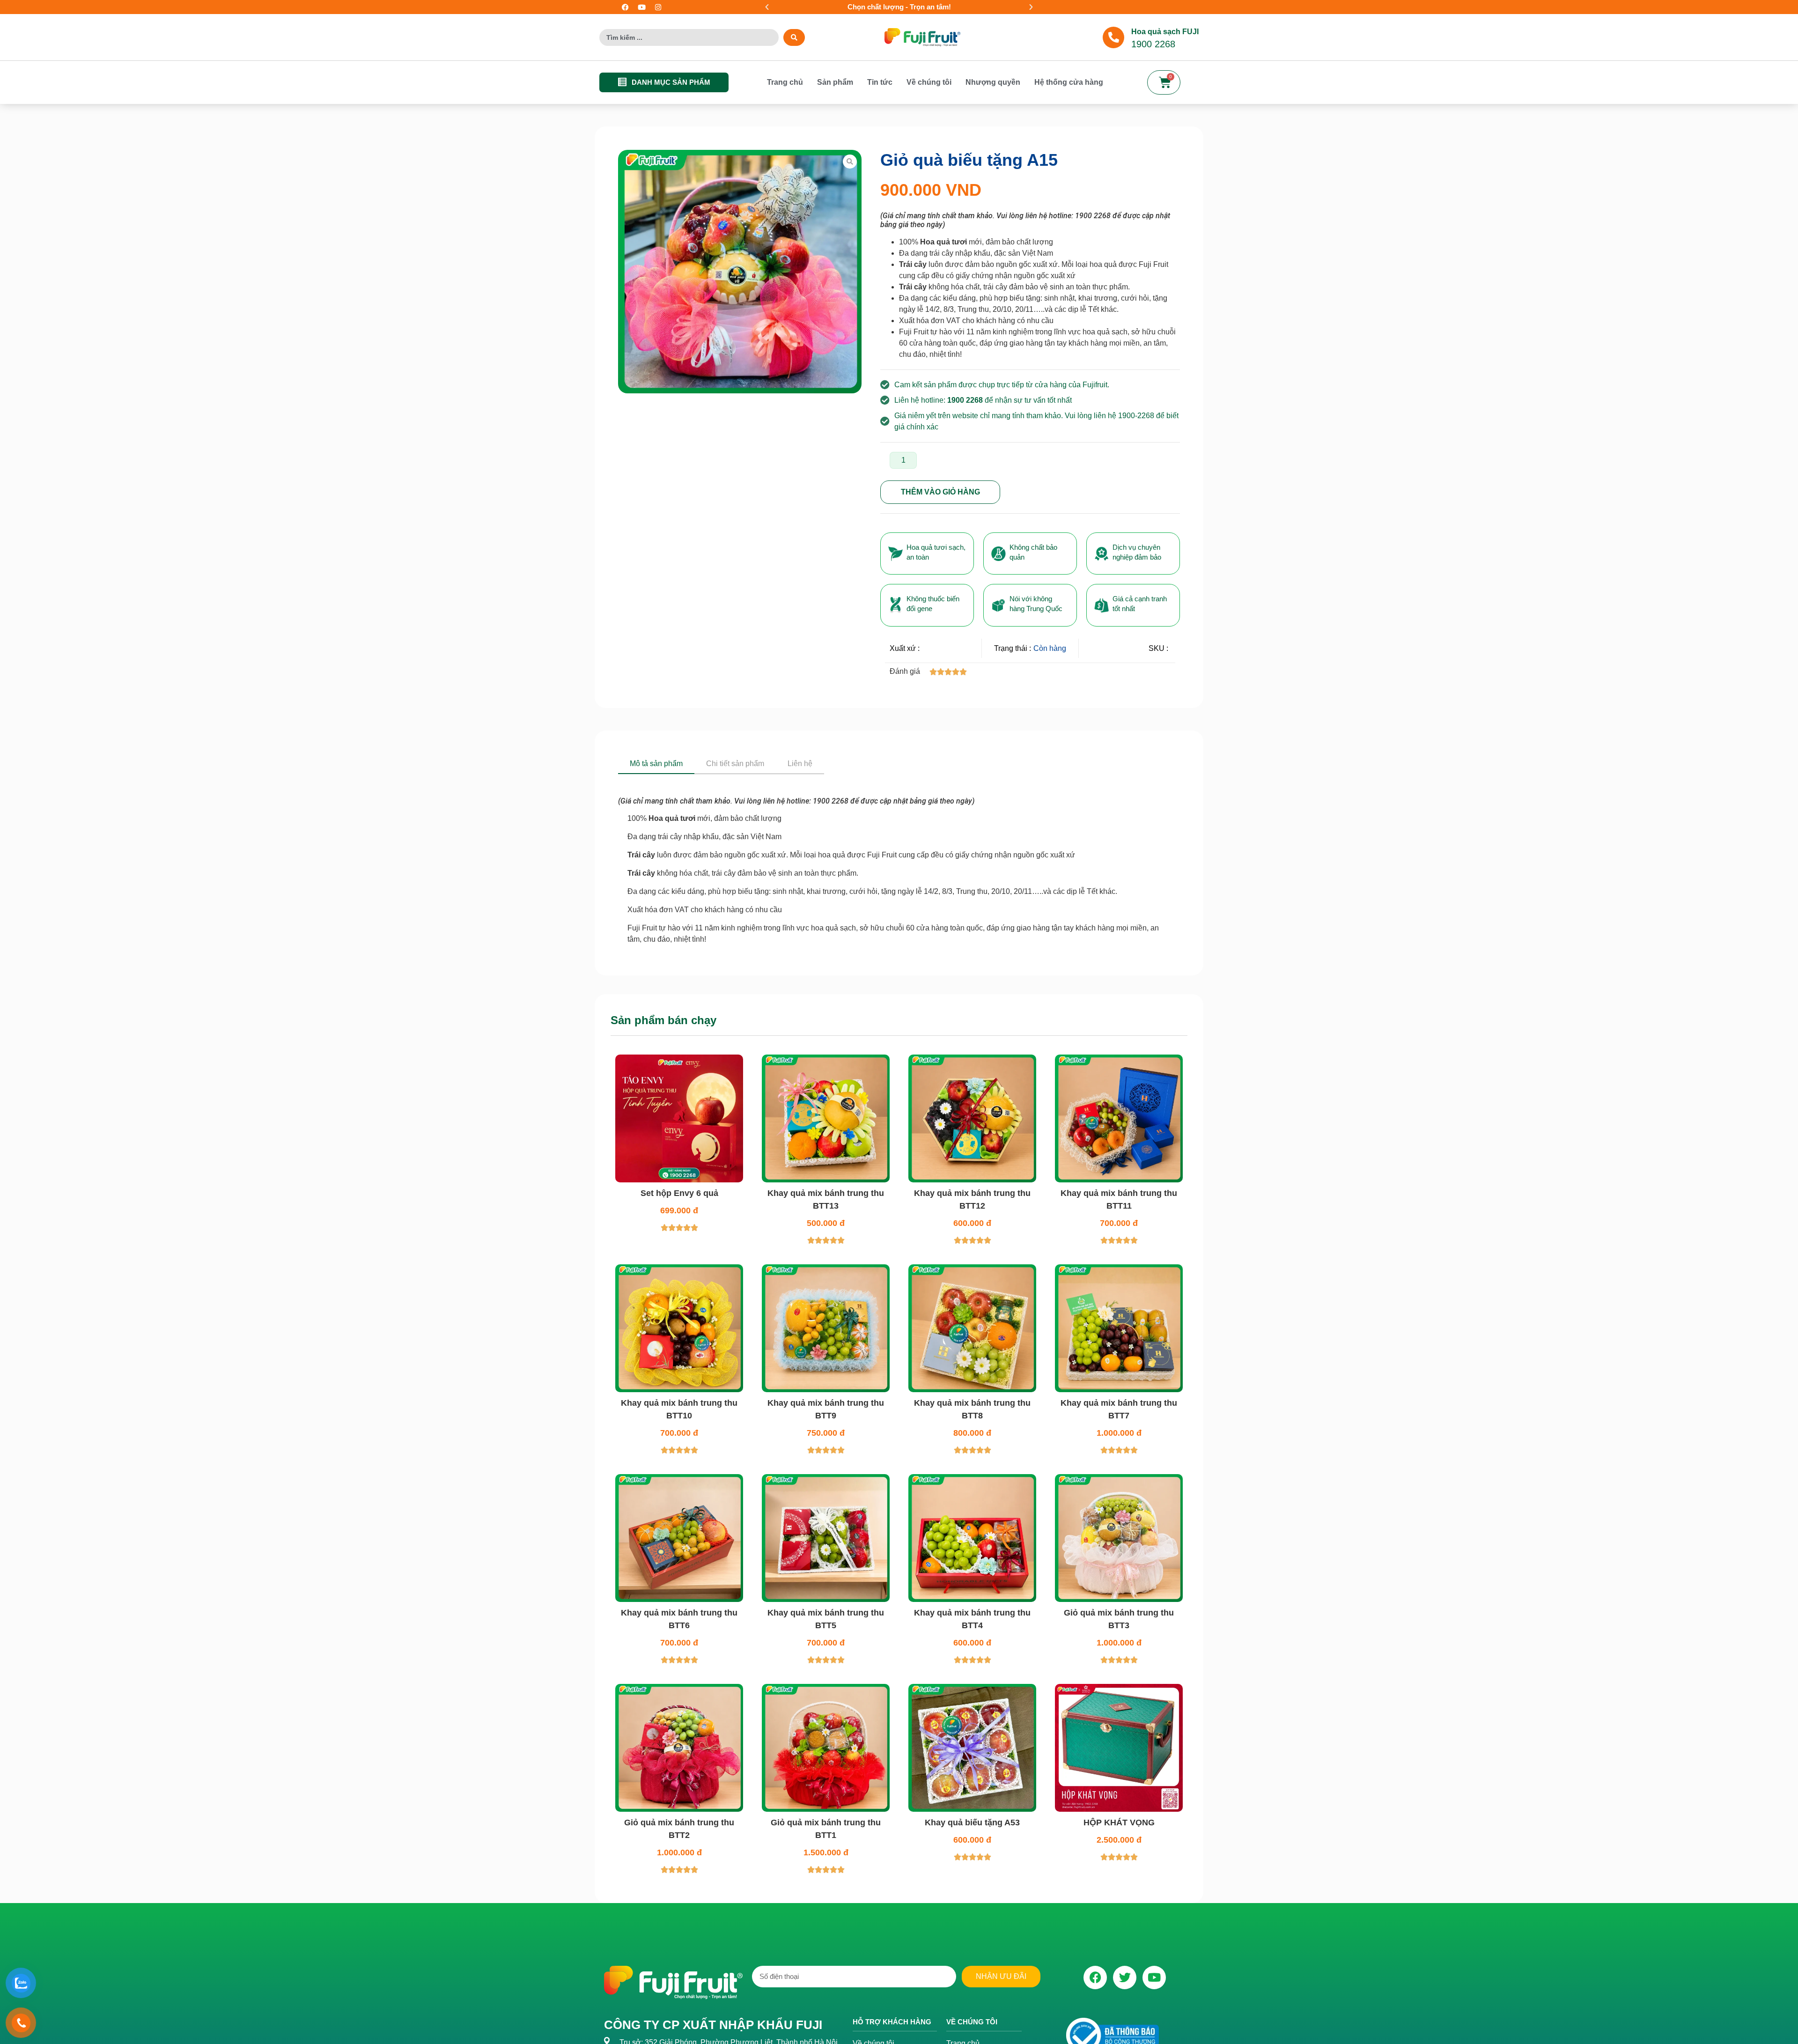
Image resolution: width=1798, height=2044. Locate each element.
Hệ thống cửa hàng (1069, 82)
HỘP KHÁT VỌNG (1119, 1823)
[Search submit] (794, 37)
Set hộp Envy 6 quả (679, 1193)
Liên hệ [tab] (800, 764)
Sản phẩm (835, 82)
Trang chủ (785, 82)
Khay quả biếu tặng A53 (972, 1823)
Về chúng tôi (929, 82)
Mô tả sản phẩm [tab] (656, 764)
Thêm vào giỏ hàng (940, 492)
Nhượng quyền (993, 82)
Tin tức (880, 82)
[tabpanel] (899, 860)
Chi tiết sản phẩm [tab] (735, 764)
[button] (767, 7)
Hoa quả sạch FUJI (1165, 32)
